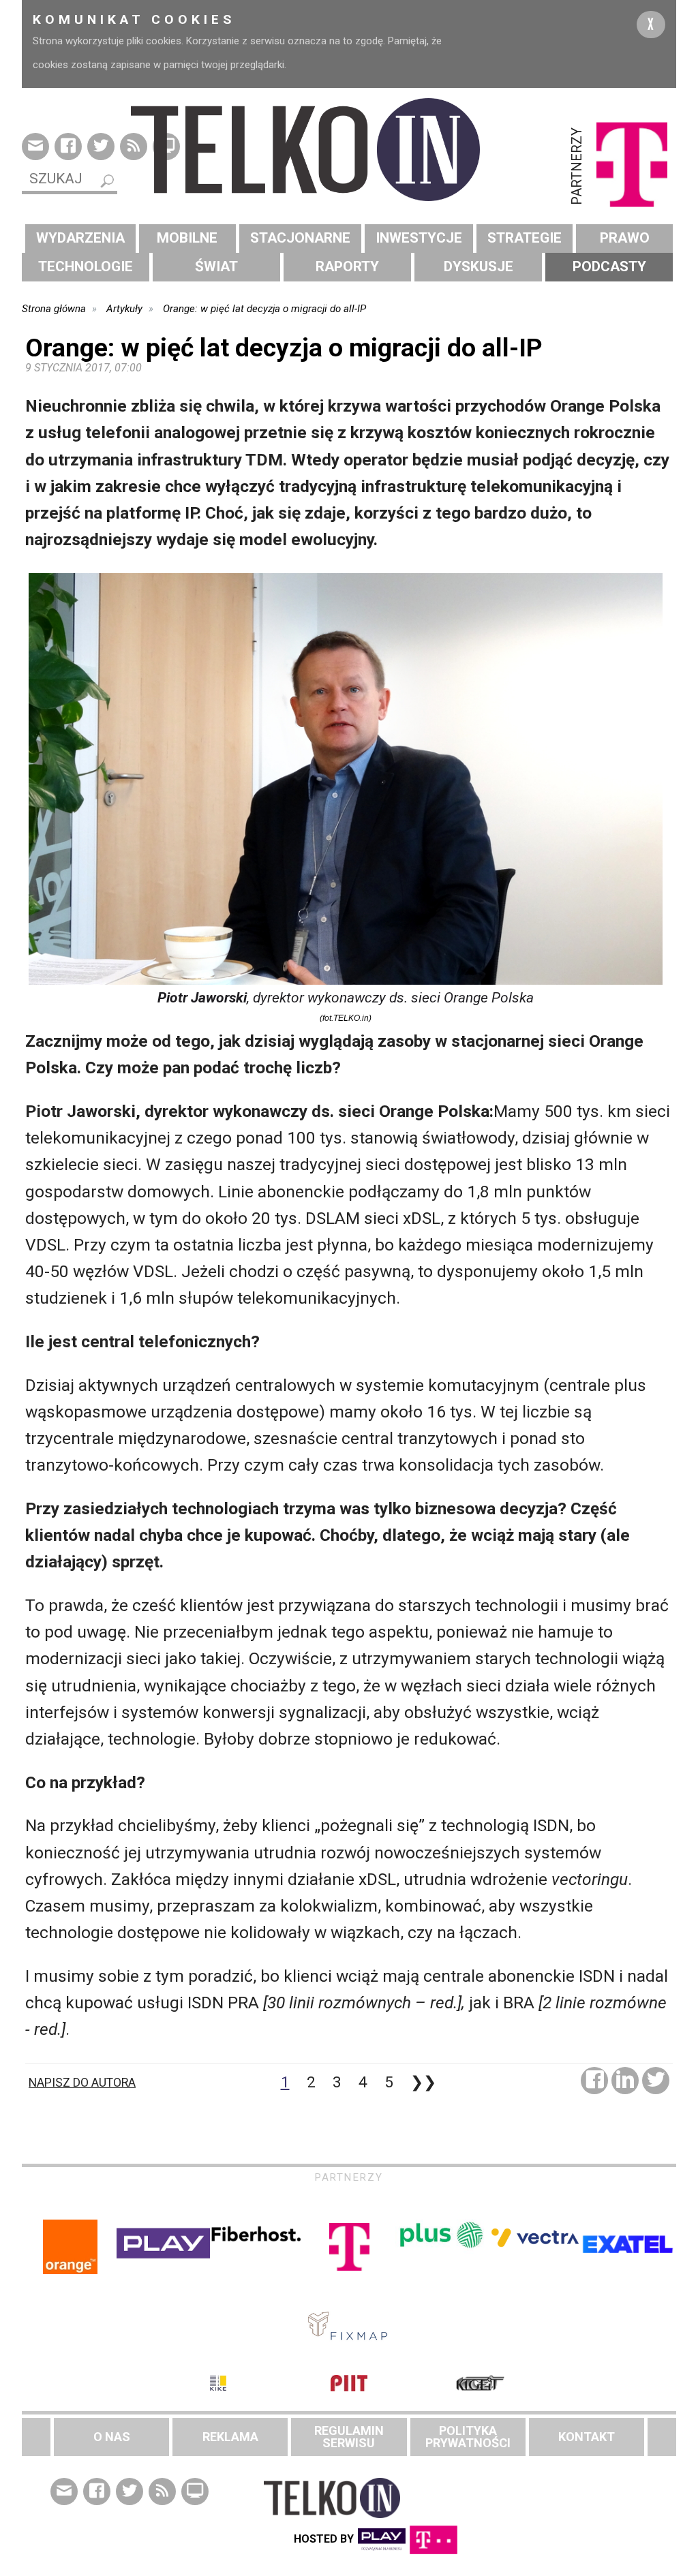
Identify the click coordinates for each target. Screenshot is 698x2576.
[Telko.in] (349, 150)
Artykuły (124, 309)
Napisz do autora (82, 2083)
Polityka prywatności (468, 2437)
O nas (112, 2437)
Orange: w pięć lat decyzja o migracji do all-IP (264, 309)
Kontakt (587, 2437)
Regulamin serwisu (349, 2437)
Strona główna (54, 309)
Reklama (230, 2437)
